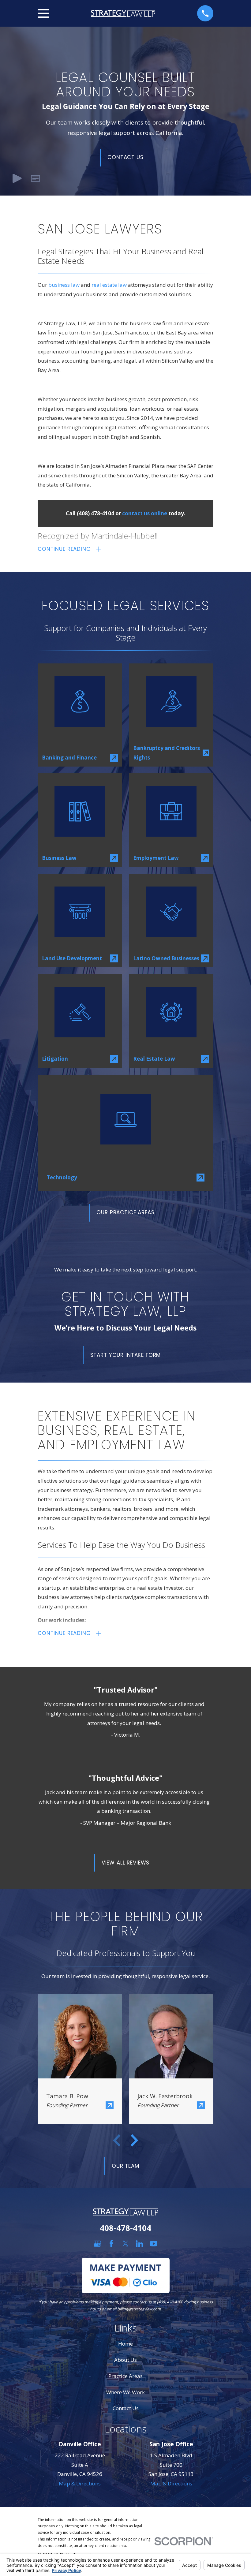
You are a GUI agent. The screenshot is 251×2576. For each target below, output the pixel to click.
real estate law (109, 285)
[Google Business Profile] (97, 2244)
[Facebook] (111, 2244)
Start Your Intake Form (126, 1355)
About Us (125, 2360)
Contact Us (125, 157)
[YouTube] (154, 2244)
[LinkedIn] (140, 2244)
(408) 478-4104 (96, 513)
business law (64, 285)
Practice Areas (125, 2376)
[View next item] (134, 2140)
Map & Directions (80, 2483)
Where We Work (125, 2392)
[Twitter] (125, 2244)
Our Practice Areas (125, 1212)
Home (125, 2344)
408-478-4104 (125, 2228)
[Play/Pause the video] (17, 179)
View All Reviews (126, 1863)
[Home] (123, 13)
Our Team (125, 2166)
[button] (35, 179)
